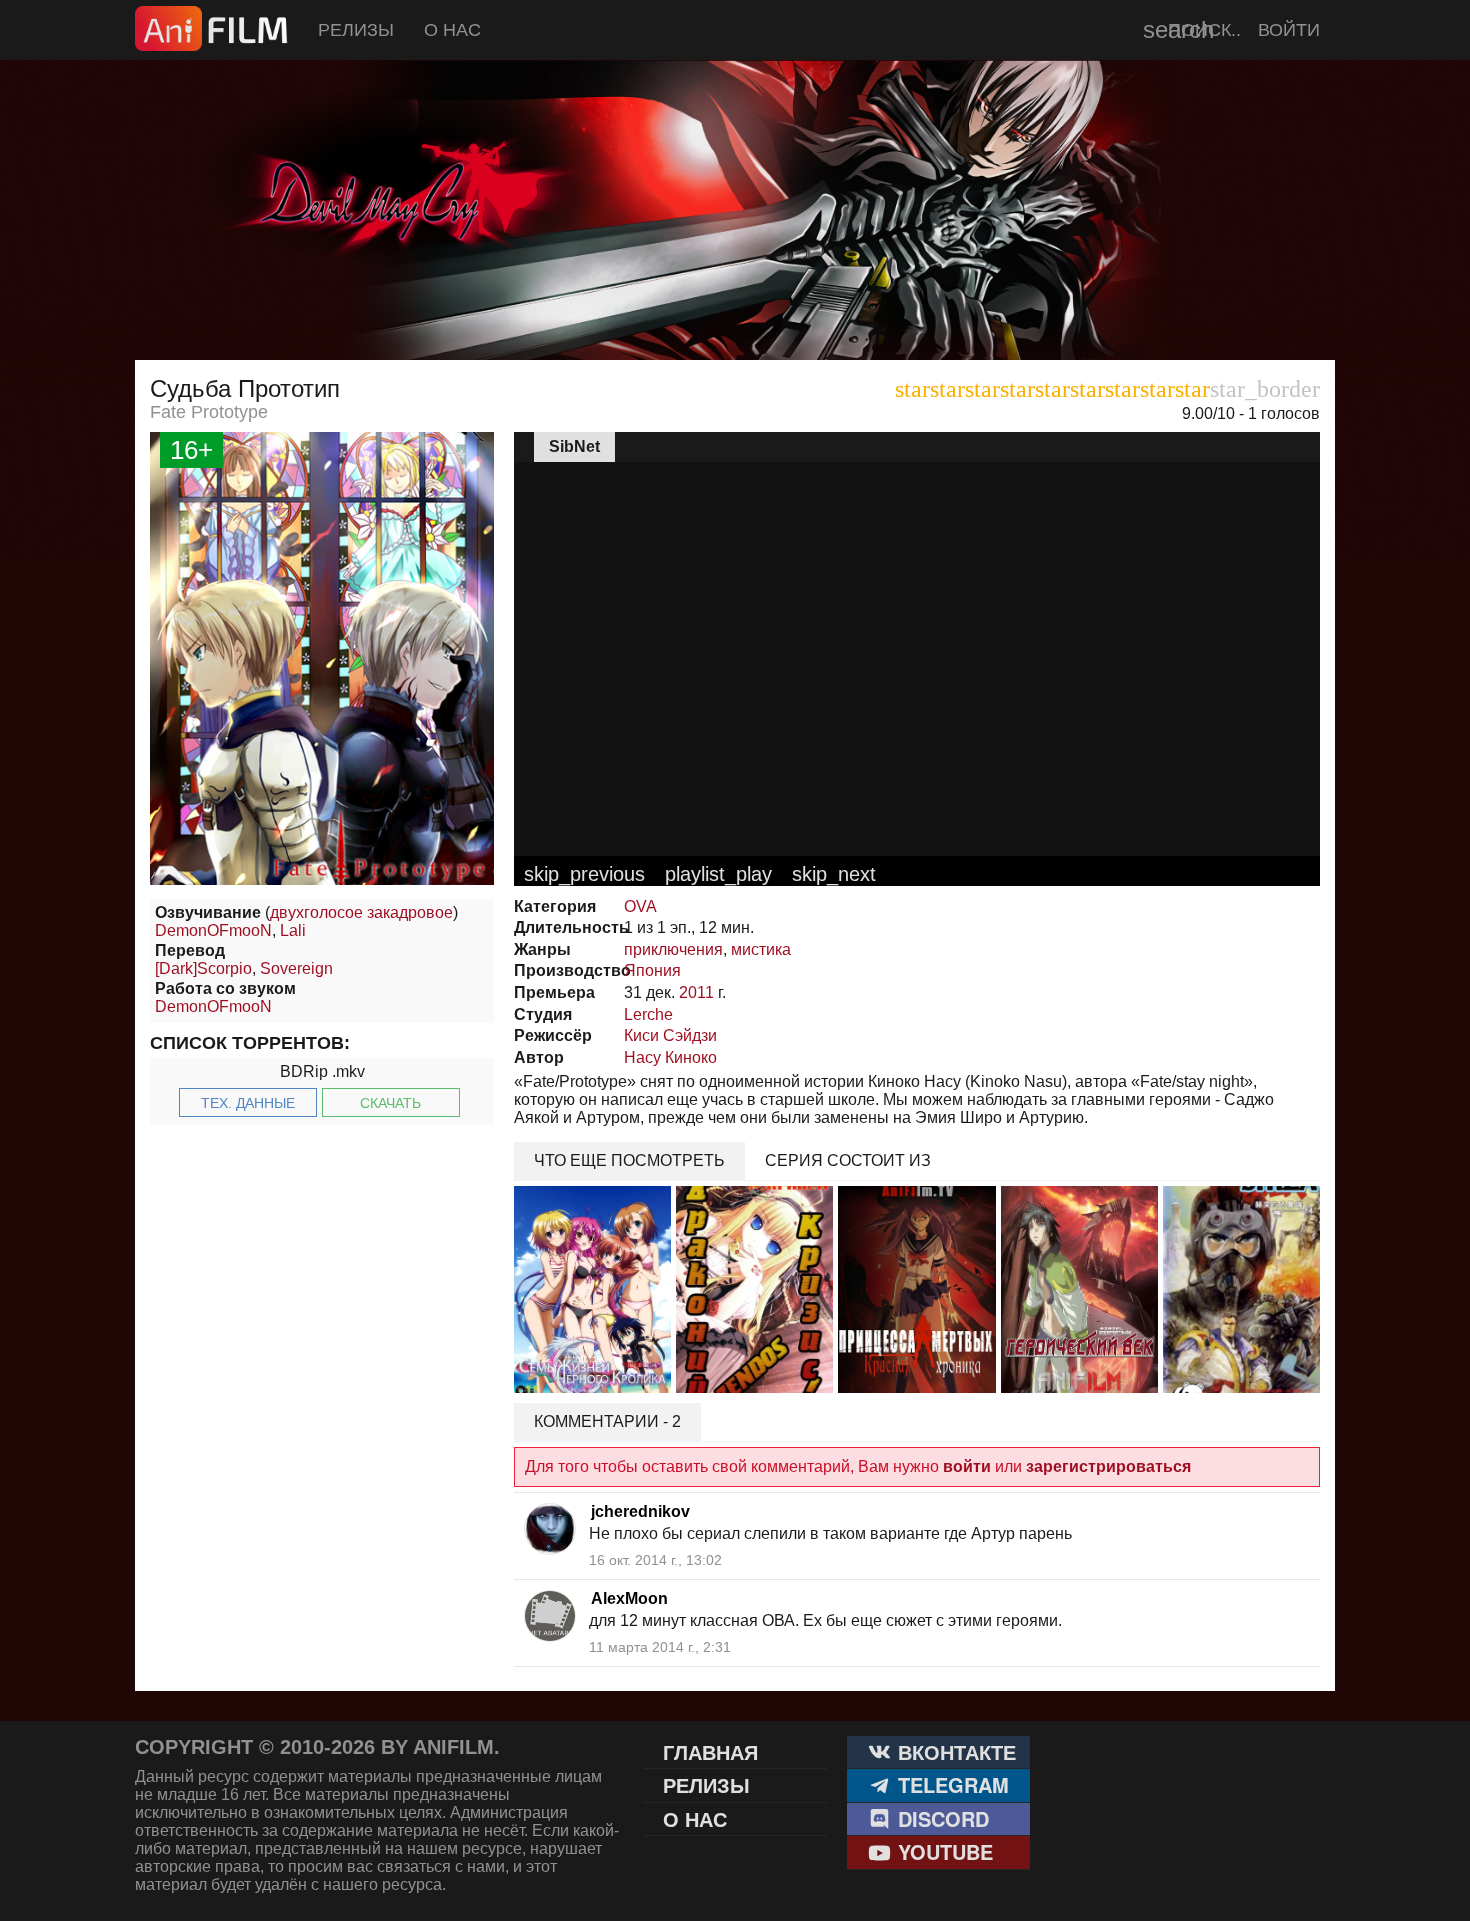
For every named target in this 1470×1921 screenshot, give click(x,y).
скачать (390, 1103)
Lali (293, 930)
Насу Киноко (670, 1057)
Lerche (648, 1014)
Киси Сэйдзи (670, 1035)
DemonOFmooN (213, 930)
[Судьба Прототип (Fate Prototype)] (322, 879)
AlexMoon (629, 1598)
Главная (710, 1751)
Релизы (356, 30)
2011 (696, 992)
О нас (452, 30)
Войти (1289, 30)
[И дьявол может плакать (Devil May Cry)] (735, 310)
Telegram (950, 1784)
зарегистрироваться (1108, 1466)
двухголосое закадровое (361, 912)
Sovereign (296, 968)
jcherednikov (640, 1511)
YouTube (942, 1851)
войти (967, 1466)
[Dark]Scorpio (203, 968)
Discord (940, 1818)
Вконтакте (954, 1751)
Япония (652, 970)
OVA (640, 906)
